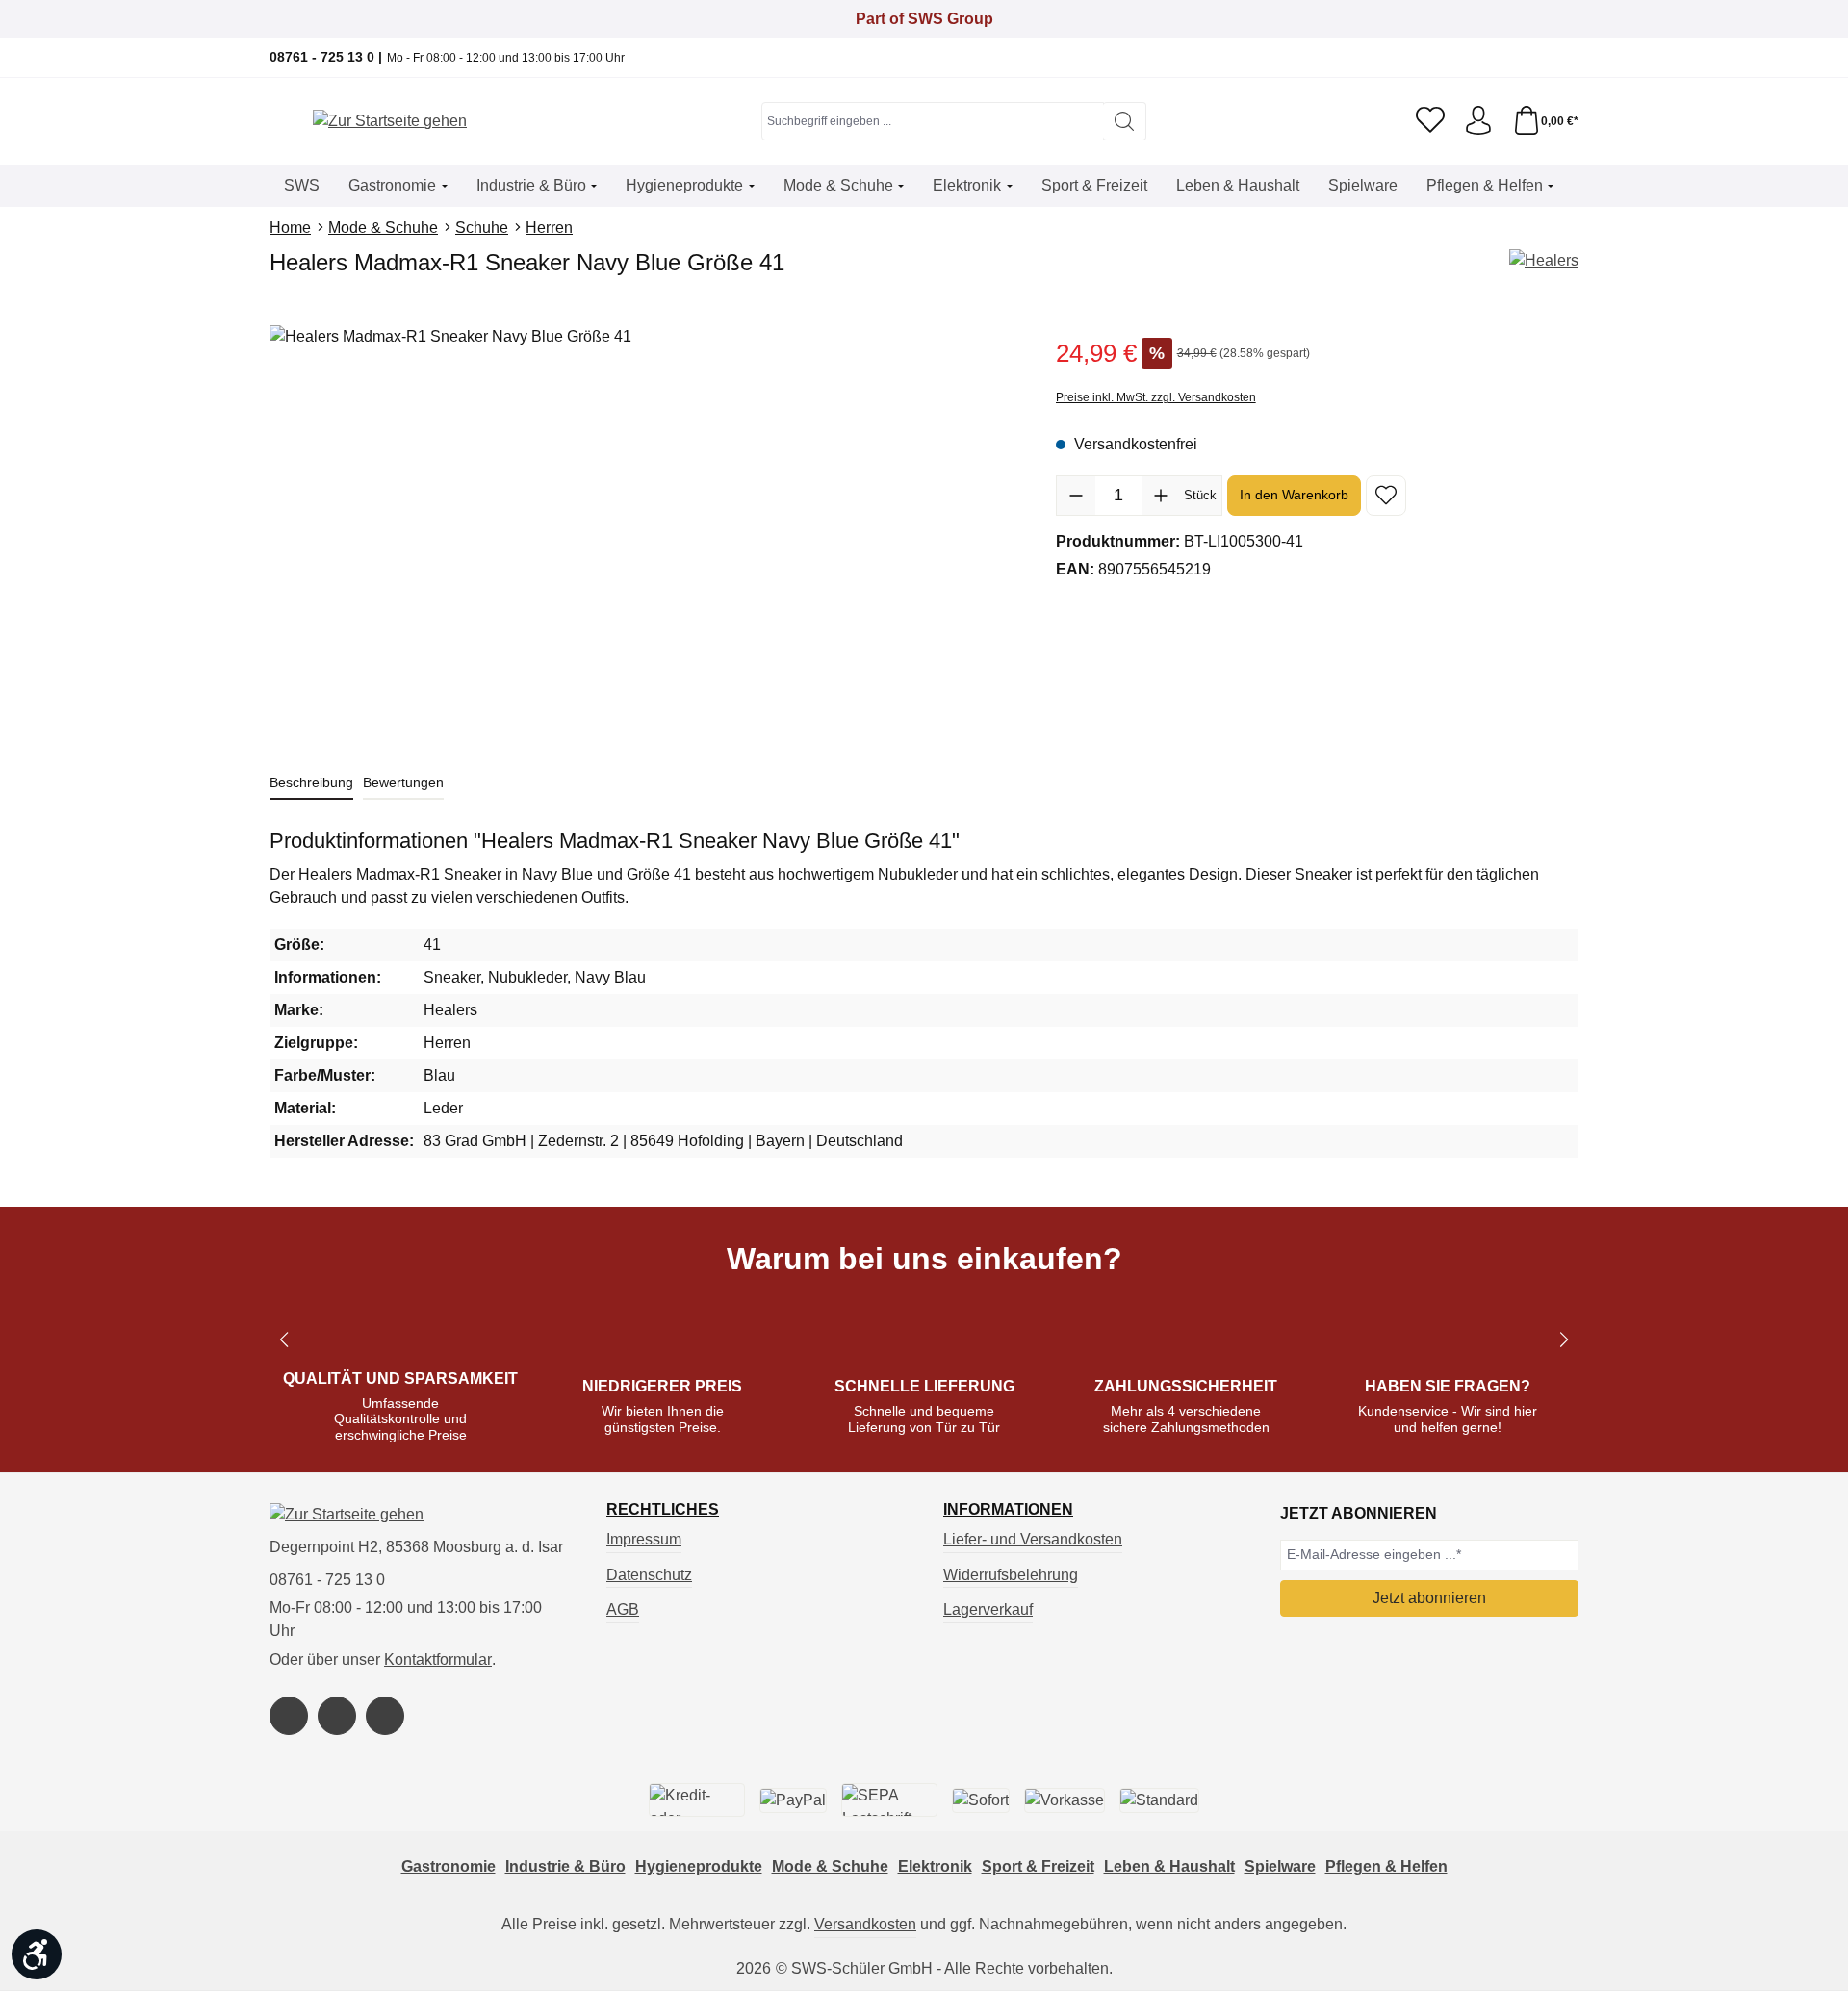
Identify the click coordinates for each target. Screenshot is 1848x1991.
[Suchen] (1125, 121)
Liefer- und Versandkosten (1033, 1539)
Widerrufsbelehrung (1011, 1575)
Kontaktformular (438, 1659)
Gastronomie (449, 1866)
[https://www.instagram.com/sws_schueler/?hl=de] (337, 1716)
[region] (643, 532)
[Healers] (1544, 261)
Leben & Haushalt (1169, 1866)
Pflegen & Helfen (1386, 1866)
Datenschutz (649, 1575)
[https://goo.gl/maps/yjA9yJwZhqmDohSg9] (385, 1716)
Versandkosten (865, 1924)
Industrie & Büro (565, 1866)
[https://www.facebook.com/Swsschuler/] (289, 1716)
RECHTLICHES (663, 1510)
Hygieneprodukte (699, 1866)
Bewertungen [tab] (403, 782)
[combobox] (933, 121)
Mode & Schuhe (830, 1866)
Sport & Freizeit (1038, 1866)
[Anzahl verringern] (1076, 496)
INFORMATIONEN (1008, 1510)
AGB (623, 1609)
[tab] (311, 784)
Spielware (1280, 1866)
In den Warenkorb (1294, 495)
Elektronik (935, 1866)
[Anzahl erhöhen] (1161, 496)
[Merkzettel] (1430, 121)
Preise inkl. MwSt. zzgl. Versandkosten (1156, 397)
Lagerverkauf (988, 1609)
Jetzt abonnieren (1429, 1598)
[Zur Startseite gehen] (390, 122)
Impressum (644, 1539)
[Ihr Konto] (1478, 121)
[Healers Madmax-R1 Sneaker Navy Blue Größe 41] (643, 532)
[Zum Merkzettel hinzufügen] (1386, 496)
